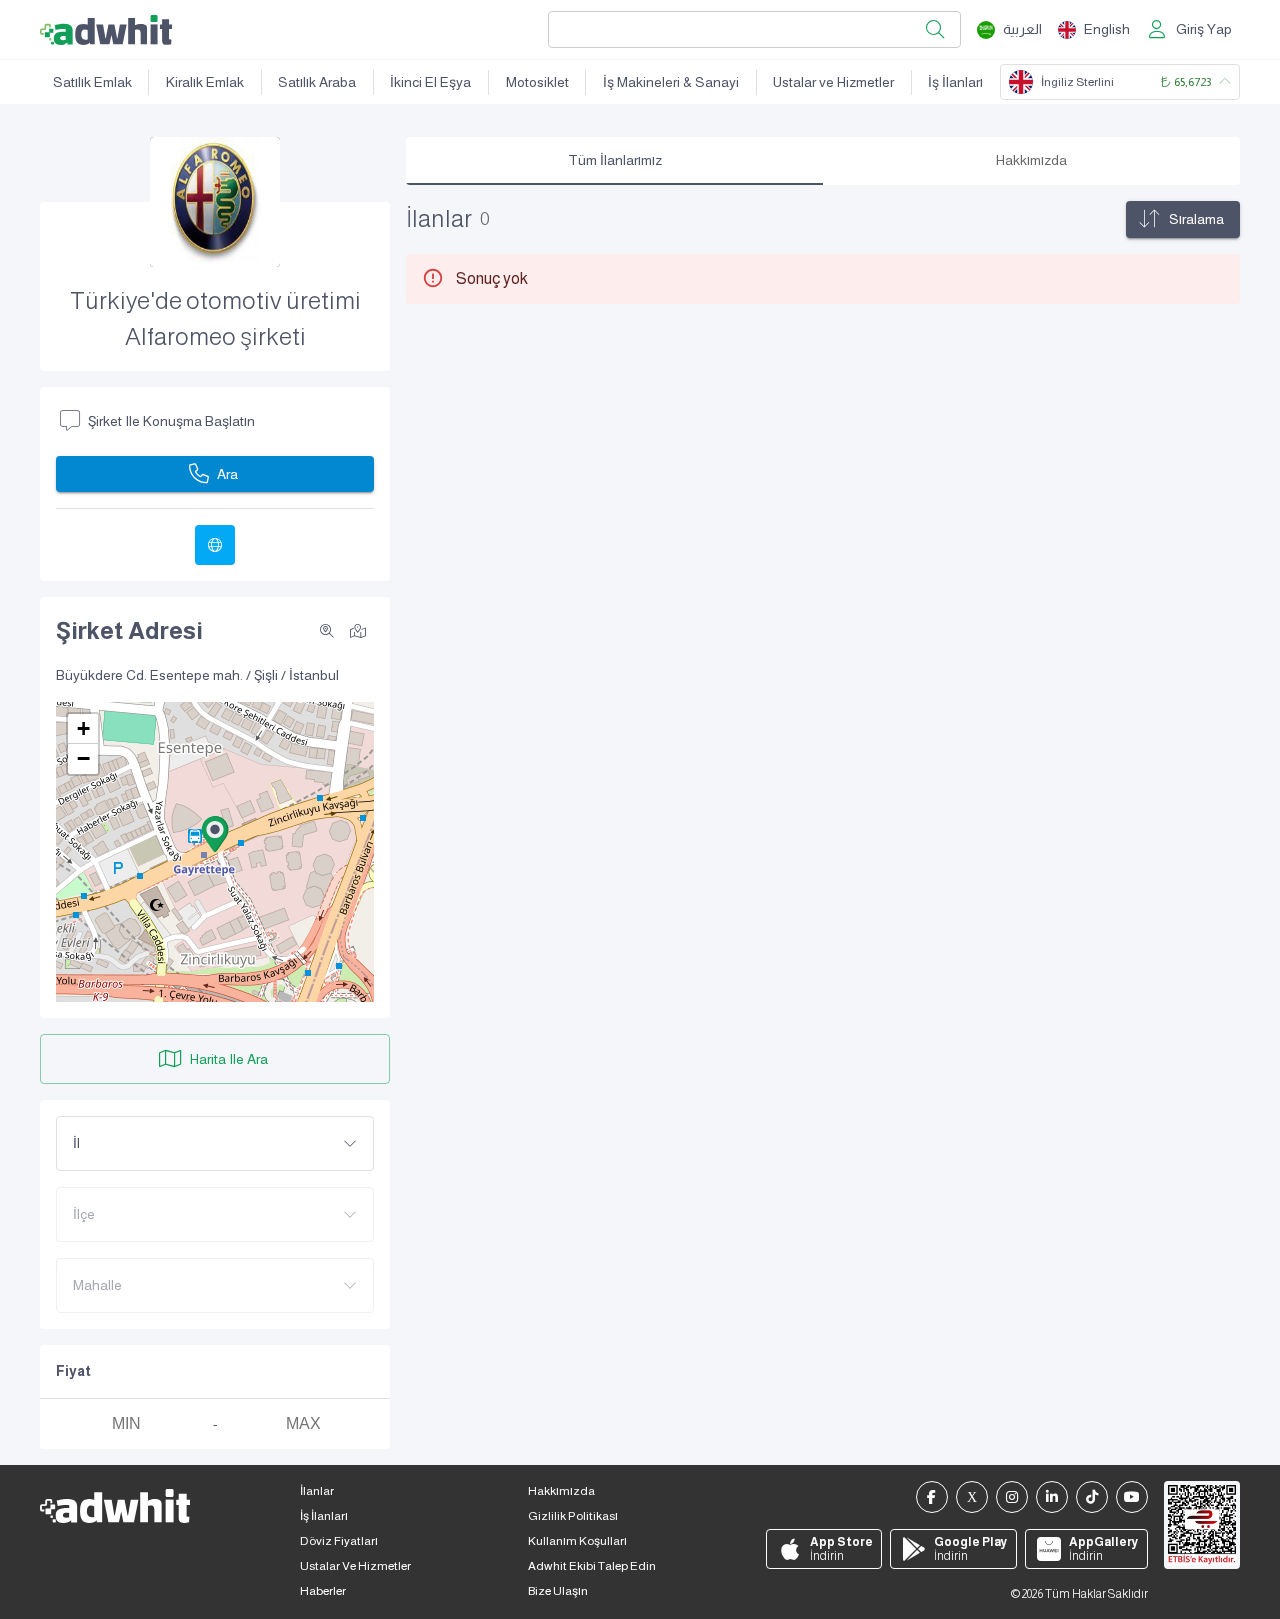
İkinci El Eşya (430, 82)
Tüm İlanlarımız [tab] (615, 160)
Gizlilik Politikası (573, 1516)
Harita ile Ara (229, 1059)
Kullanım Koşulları (577, 1541)
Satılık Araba (317, 82)
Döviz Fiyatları (339, 1541)
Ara (227, 474)
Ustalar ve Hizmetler (833, 82)
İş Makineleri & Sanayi (671, 82)
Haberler (323, 1591)
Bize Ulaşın (558, 1591)
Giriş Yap (1204, 29)
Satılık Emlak (92, 82)
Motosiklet (537, 82)
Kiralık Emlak (205, 82)
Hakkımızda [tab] (1031, 160)
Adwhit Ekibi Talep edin (592, 1566)
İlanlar (317, 1491)
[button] (215, 834)
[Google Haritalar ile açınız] (358, 630)
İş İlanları (955, 82)
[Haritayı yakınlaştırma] (327, 631)
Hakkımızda (561, 1491)
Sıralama (1196, 219)
